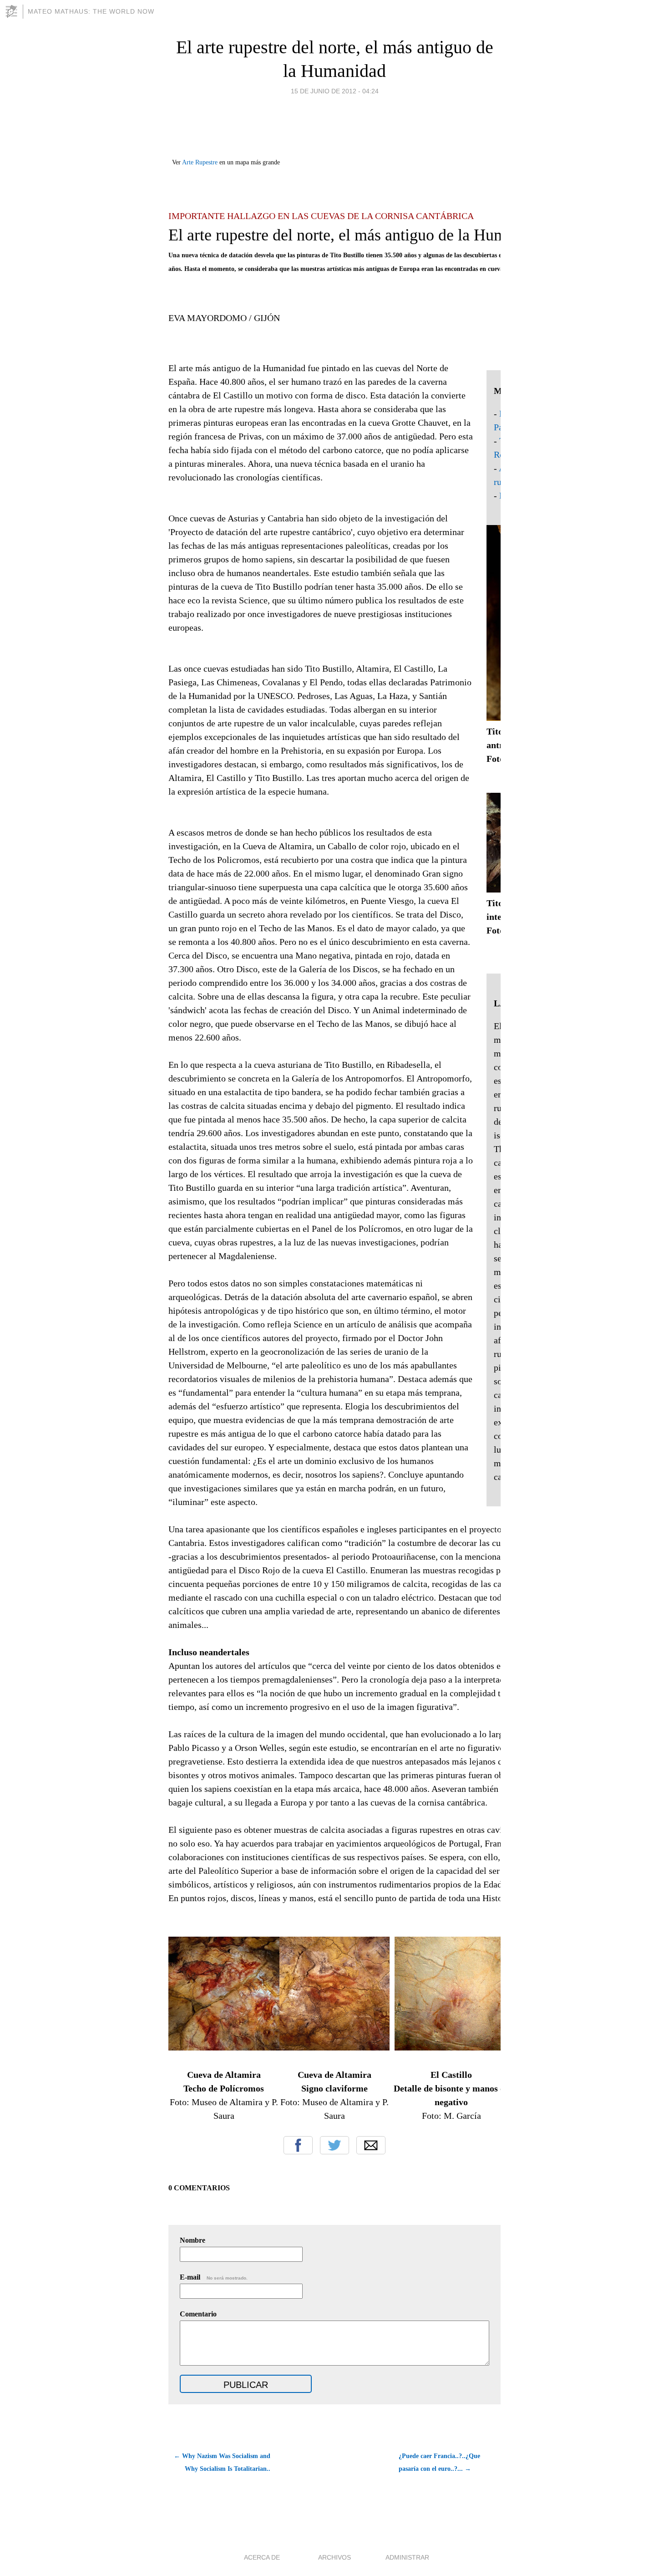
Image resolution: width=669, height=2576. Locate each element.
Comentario (198, 2314)
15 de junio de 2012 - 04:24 (335, 91)
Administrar (407, 2557)
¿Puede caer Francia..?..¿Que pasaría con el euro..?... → (439, 2462)
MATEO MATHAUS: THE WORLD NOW (91, 11)
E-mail (214, 2277)
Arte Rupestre (200, 162)
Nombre (193, 2240)
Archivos (334, 2557)
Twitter (334, 2145)
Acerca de (262, 2557)
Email (371, 2145)
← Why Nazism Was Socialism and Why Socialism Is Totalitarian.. (222, 2462)
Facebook (298, 2145)
